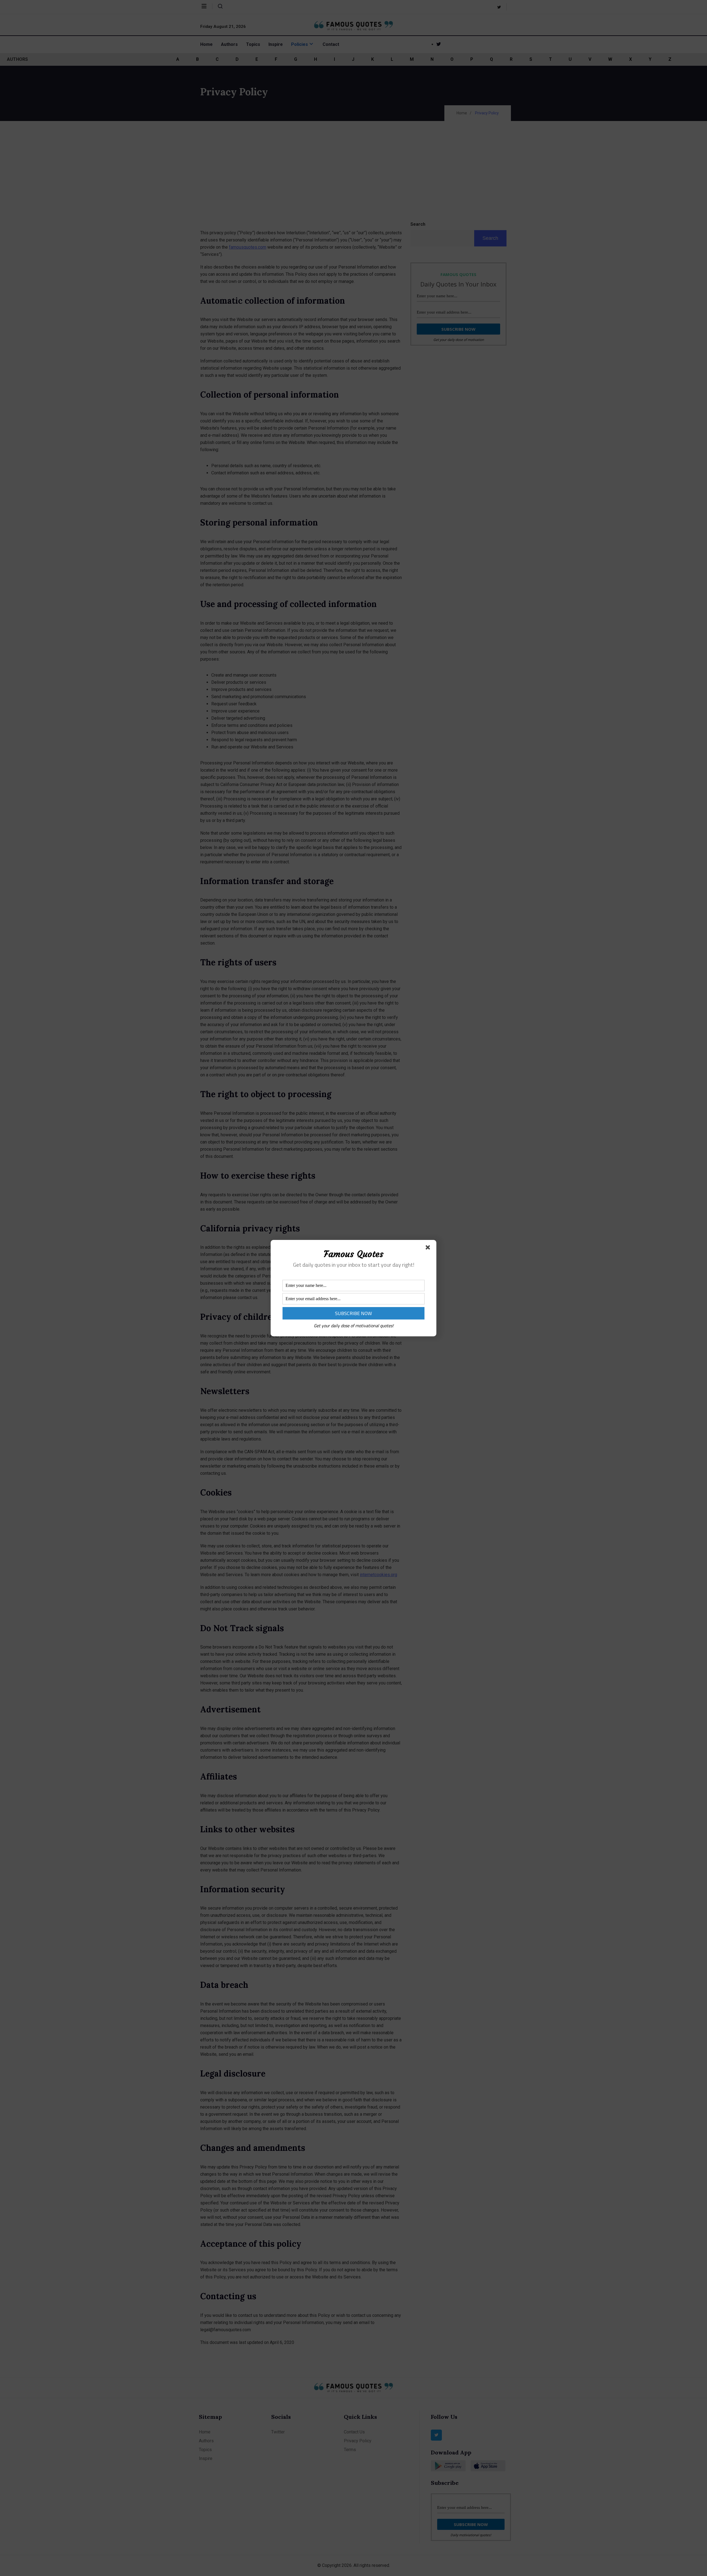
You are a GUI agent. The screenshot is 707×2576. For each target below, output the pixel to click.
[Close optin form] (429, 1248)
